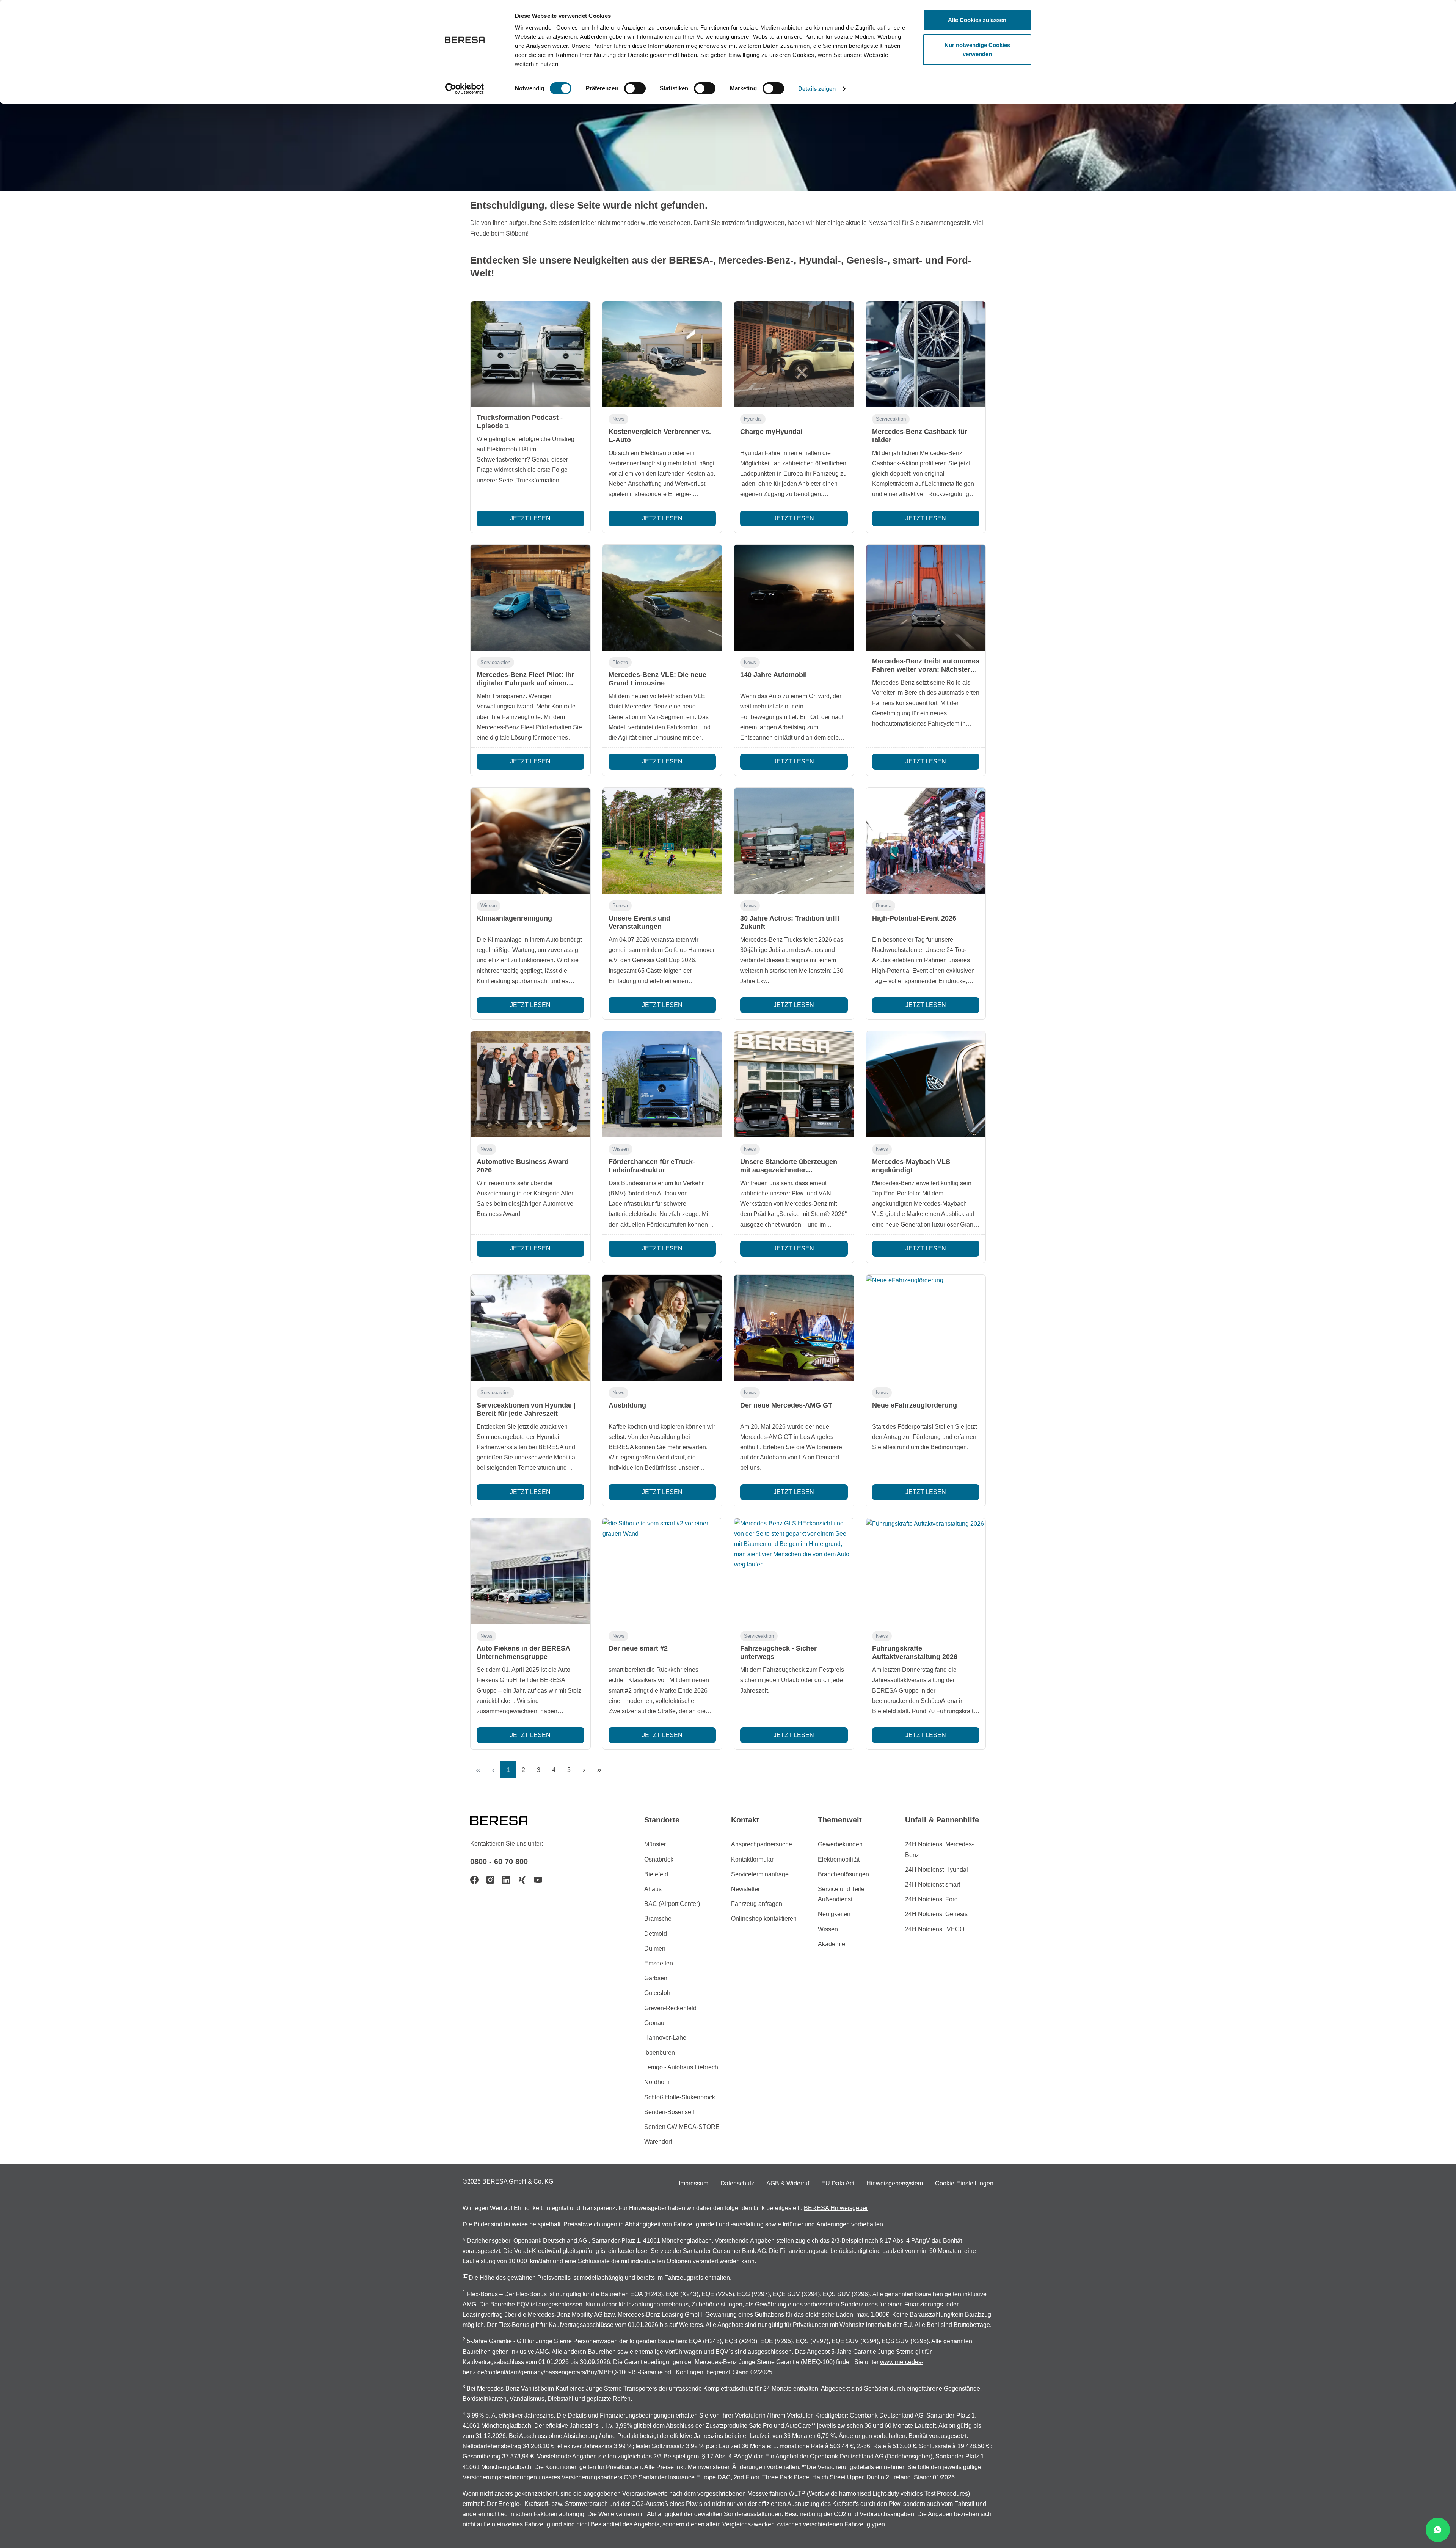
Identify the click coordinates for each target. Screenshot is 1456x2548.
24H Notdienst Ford (931, 1899)
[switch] (635, 88)
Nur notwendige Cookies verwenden (977, 49)
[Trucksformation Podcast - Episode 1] (530, 354)
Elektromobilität (839, 1859)
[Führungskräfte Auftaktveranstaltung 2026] (926, 1571)
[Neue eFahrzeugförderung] (926, 1328)
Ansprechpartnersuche (762, 1844)
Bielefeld (656, 1874)
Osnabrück (659, 1859)
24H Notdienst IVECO (935, 1929)
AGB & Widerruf (788, 2183)
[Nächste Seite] (584, 1770)
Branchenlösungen (843, 1874)
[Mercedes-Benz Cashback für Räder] (926, 354)
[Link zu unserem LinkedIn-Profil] (506, 1880)
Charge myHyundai (771, 432)
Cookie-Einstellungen (964, 2183)
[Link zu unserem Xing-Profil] (522, 1880)
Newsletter (745, 1889)
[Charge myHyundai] (794, 354)
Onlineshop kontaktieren (764, 1919)
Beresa (620, 906)
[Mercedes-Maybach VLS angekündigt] (926, 1084)
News (618, 419)
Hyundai (753, 419)
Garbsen (656, 1978)
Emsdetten (659, 1963)
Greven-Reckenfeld (670, 2008)
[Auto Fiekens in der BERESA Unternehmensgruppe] (530, 1571)
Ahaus (653, 1889)
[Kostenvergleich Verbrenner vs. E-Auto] (662, 354)
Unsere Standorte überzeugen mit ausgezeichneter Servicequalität (789, 1170)
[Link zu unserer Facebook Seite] (474, 1880)
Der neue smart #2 (638, 1648)
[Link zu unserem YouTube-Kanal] (538, 1880)
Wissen (489, 906)
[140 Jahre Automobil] (794, 598)
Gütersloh (657, 1993)
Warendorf (658, 2142)
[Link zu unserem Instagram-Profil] (490, 1880)
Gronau (654, 2023)
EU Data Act (838, 2183)
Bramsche (658, 1919)
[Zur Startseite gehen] (508, 1820)
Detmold (656, 1934)
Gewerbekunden (840, 1844)
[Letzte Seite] (599, 1770)
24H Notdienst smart (933, 1884)
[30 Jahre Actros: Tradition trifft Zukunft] (794, 841)
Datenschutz (737, 2183)
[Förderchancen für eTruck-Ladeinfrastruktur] (662, 1084)
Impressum (693, 2183)
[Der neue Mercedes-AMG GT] (794, 1328)
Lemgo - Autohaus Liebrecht (682, 2067)
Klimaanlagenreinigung (514, 918)
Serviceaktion (891, 419)
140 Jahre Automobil (773, 675)
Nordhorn (657, 2082)
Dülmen (655, 1949)
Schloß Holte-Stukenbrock (680, 2097)
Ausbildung (627, 1405)
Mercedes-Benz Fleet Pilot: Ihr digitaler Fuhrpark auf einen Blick (525, 683)
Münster (655, 1844)
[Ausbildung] (662, 1328)
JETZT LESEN (530, 518)
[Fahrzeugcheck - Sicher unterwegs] (794, 1571)
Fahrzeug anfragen (757, 1904)
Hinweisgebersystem (895, 2183)
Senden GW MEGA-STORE (682, 2127)
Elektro (620, 662)
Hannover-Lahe (665, 2038)
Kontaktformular (752, 1859)
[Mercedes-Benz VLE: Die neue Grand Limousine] (662, 598)
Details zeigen (817, 89)
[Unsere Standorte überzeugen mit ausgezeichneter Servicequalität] (794, 1084)
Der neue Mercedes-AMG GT (786, 1405)
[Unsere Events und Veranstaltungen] (662, 841)
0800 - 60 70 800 (499, 1862)
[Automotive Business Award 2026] (530, 1084)
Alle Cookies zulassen (977, 20)
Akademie (832, 1944)
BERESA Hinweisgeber (836, 2208)
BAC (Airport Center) (672, 1904)
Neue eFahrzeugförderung (915, 1405)
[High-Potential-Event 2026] (926, 841)
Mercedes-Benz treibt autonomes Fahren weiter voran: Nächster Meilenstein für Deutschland (926, 669)
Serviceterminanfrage (760, 1874)
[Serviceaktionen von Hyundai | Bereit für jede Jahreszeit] (530, 1328)
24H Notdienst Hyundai (937, 1870)
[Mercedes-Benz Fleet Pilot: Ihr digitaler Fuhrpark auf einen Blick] (530, 598)
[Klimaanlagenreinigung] (530, 841)
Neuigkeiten (834, 1914)
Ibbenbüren (660, 2052)
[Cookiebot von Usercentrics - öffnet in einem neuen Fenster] (465, 89)
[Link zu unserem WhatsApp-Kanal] (1438, 2530)
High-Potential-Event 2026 (914, 918)
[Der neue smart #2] (662, 1571)
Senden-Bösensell (669, 2112)
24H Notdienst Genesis (936, 1914)
